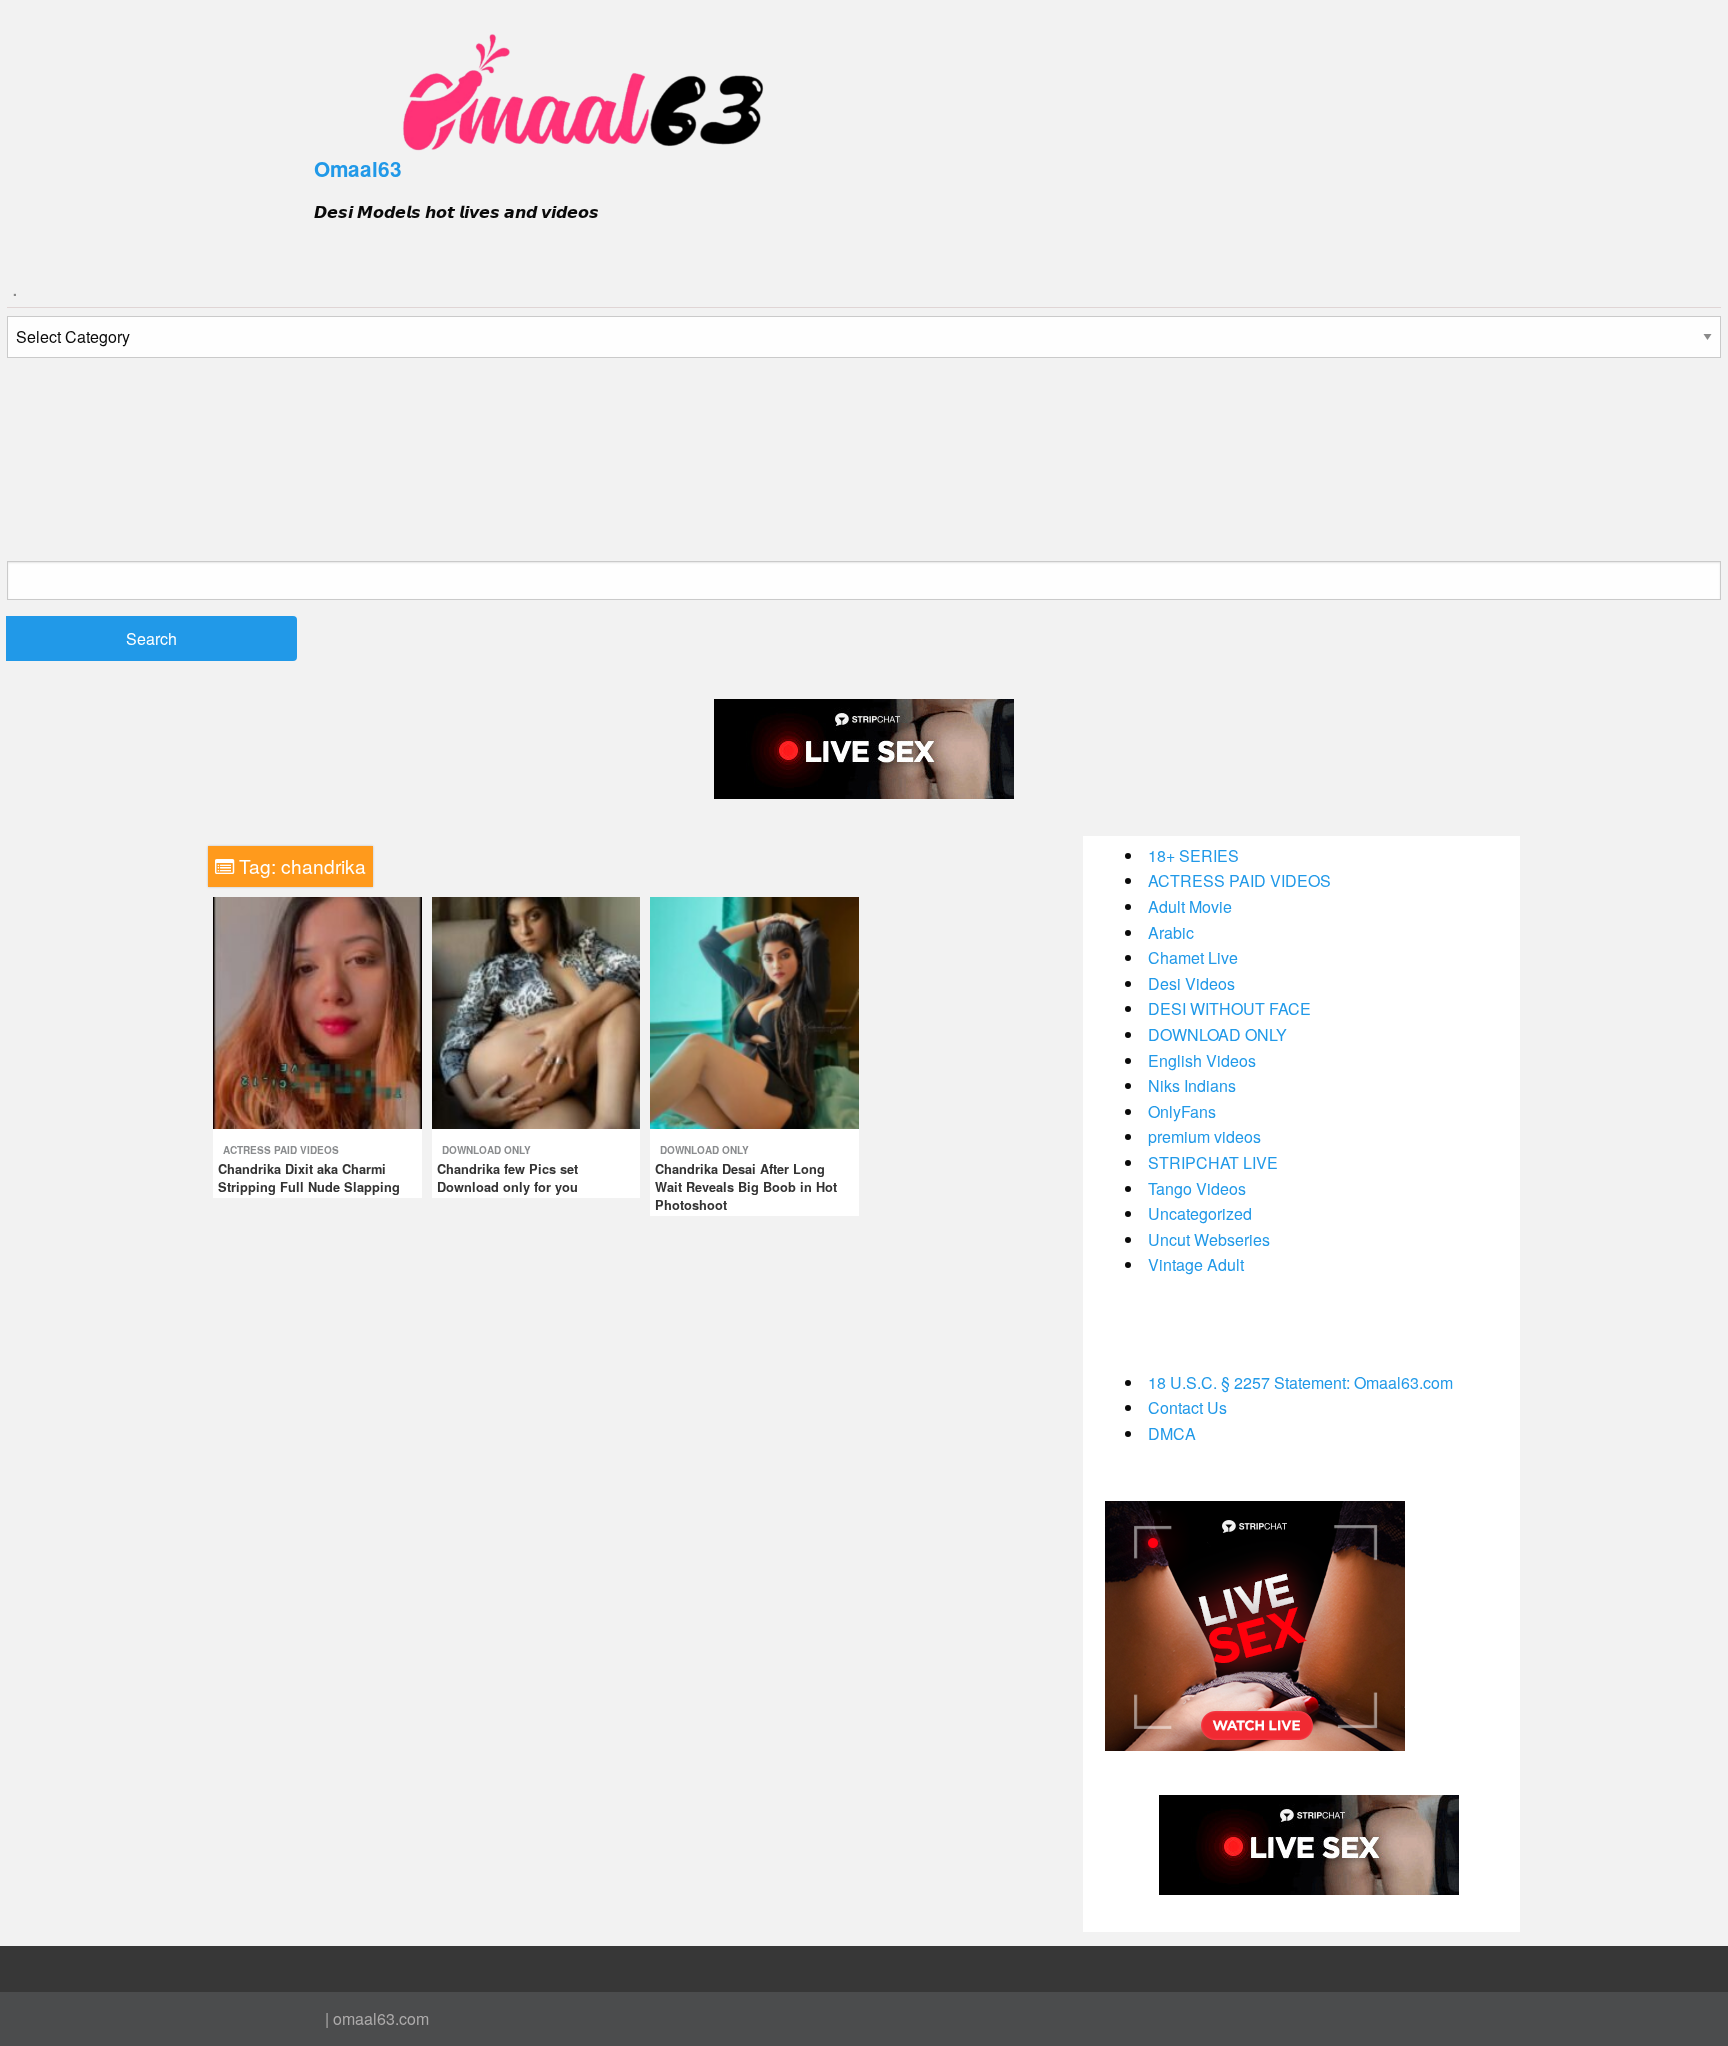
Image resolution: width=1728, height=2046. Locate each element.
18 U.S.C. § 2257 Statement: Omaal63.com (1300, 1382)
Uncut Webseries (1209, 1239)
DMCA (1172, 1433)
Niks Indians (1192, 1085)
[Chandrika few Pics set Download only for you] (536, 1010)
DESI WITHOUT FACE (1229, 1008)
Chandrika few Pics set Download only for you (507, 1178)
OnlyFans (1182, 1111)
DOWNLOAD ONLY (486, 1150)
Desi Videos (1191, 983)
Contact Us (1187, 1407)
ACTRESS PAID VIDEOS (281, 1150)
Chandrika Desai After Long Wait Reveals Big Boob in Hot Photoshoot (746, 1187)
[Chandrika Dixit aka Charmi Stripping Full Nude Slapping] (317, 1010)
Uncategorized (1200, 1213)
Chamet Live (1193, 957)
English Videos (1202, 1060)
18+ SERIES (1193, 855)
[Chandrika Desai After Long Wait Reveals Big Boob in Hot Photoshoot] (754, 1010)
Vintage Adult (1196, 1264)
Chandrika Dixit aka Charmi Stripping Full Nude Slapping (309, 1178)
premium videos (1204, 1136)
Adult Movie (1190, 906)
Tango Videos (1197, 1188)
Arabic (1171, 932)
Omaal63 (358, 168)
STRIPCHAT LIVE (1213, 1162)
